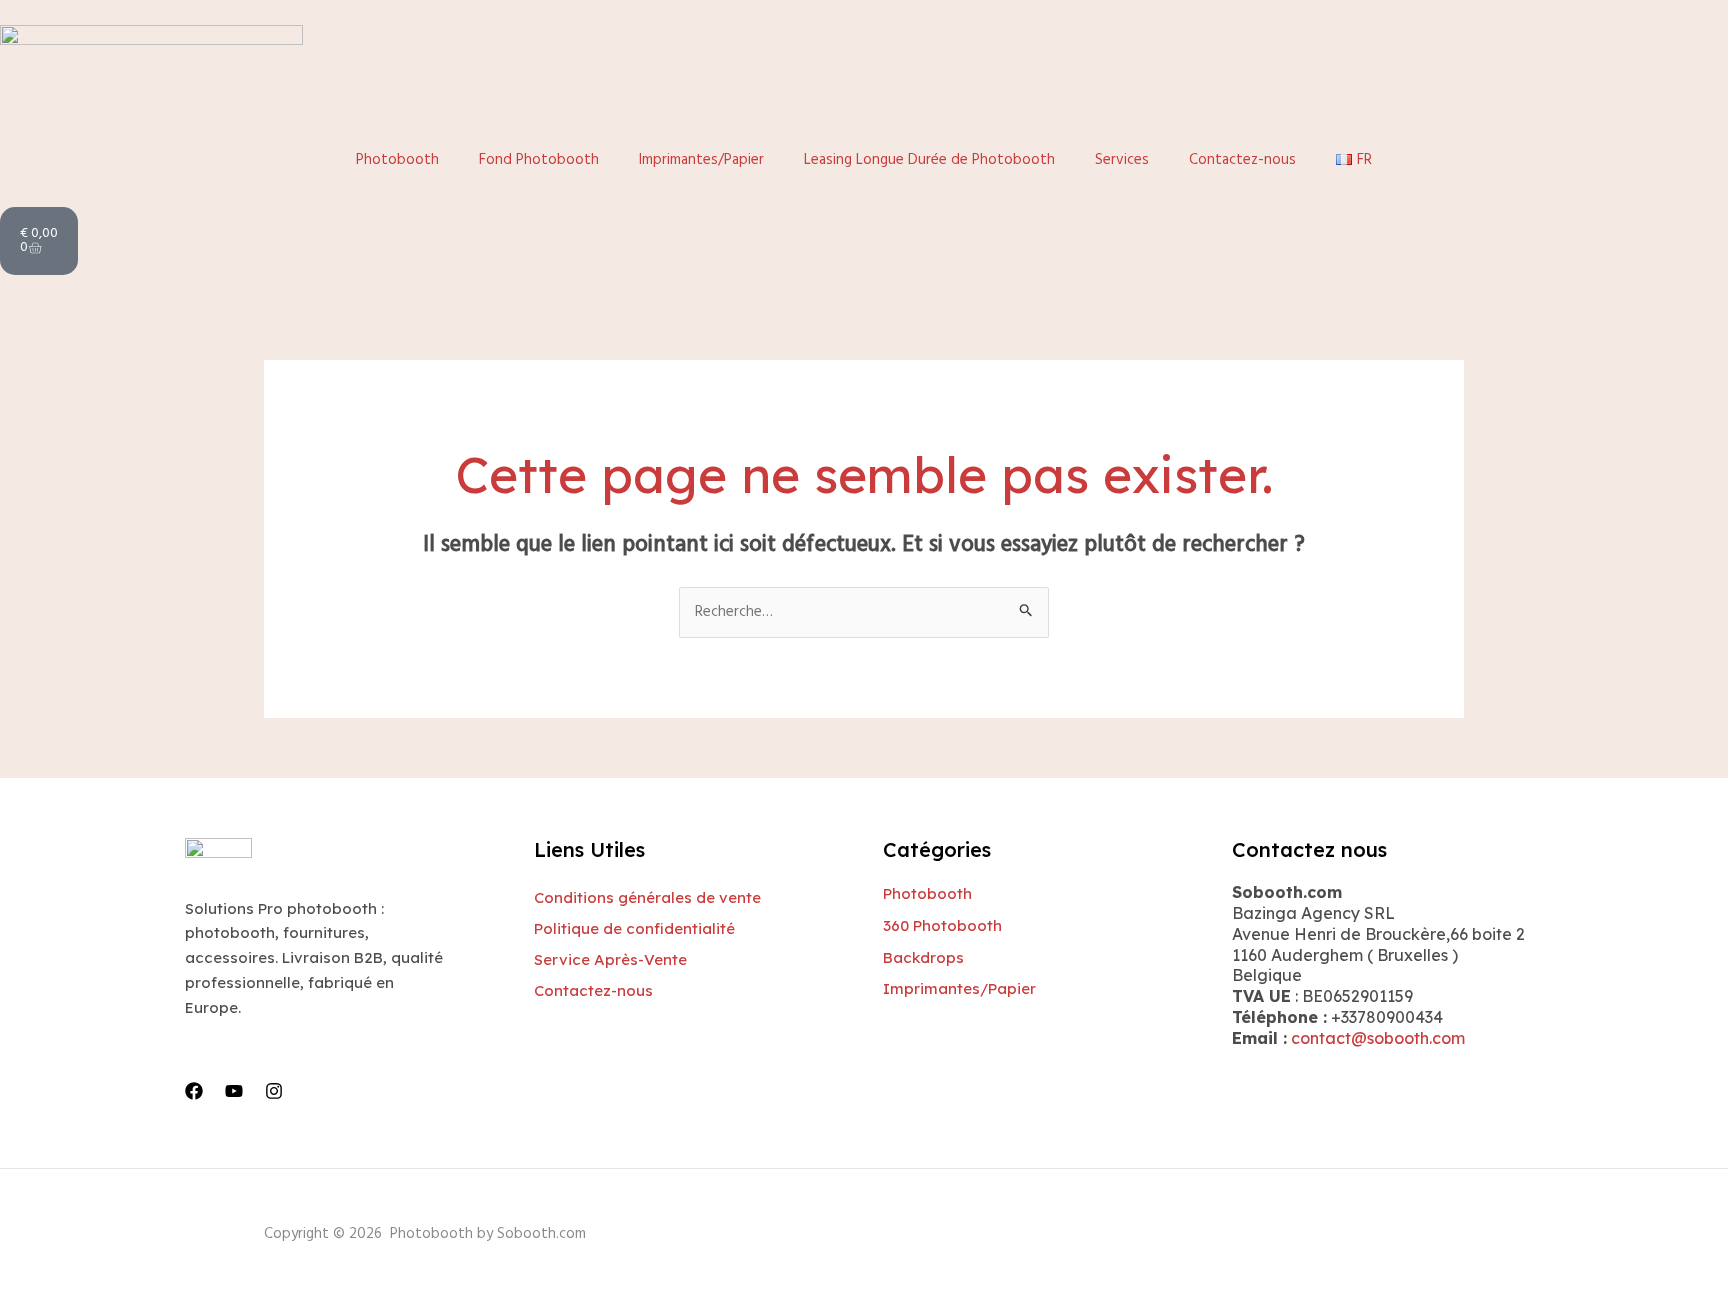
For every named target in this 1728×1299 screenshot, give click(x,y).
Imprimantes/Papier (701, 160)
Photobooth (397, 160)
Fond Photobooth (539, 160)
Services (1122, 160)
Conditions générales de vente (647, 897)
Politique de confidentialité (634, 928)
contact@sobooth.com (1378, 1038)
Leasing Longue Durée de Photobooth (929, 160)
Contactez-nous (1242, 160)
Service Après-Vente (610, 959)
